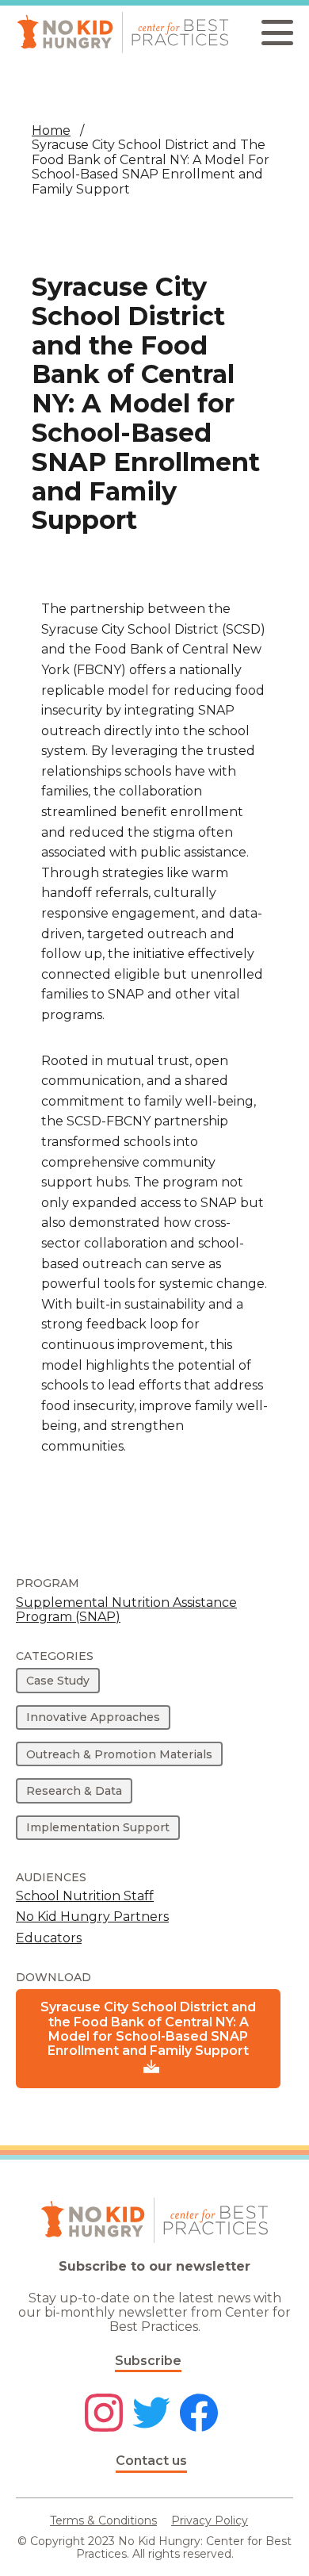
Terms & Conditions (103, 2520)
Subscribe (148, 2361)
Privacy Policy (210, 2520)
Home (51, 130)
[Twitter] (151, 2414)
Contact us (151, 2461)
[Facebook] (199, 2414)
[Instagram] (104, 2414)
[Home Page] (123, 33)
